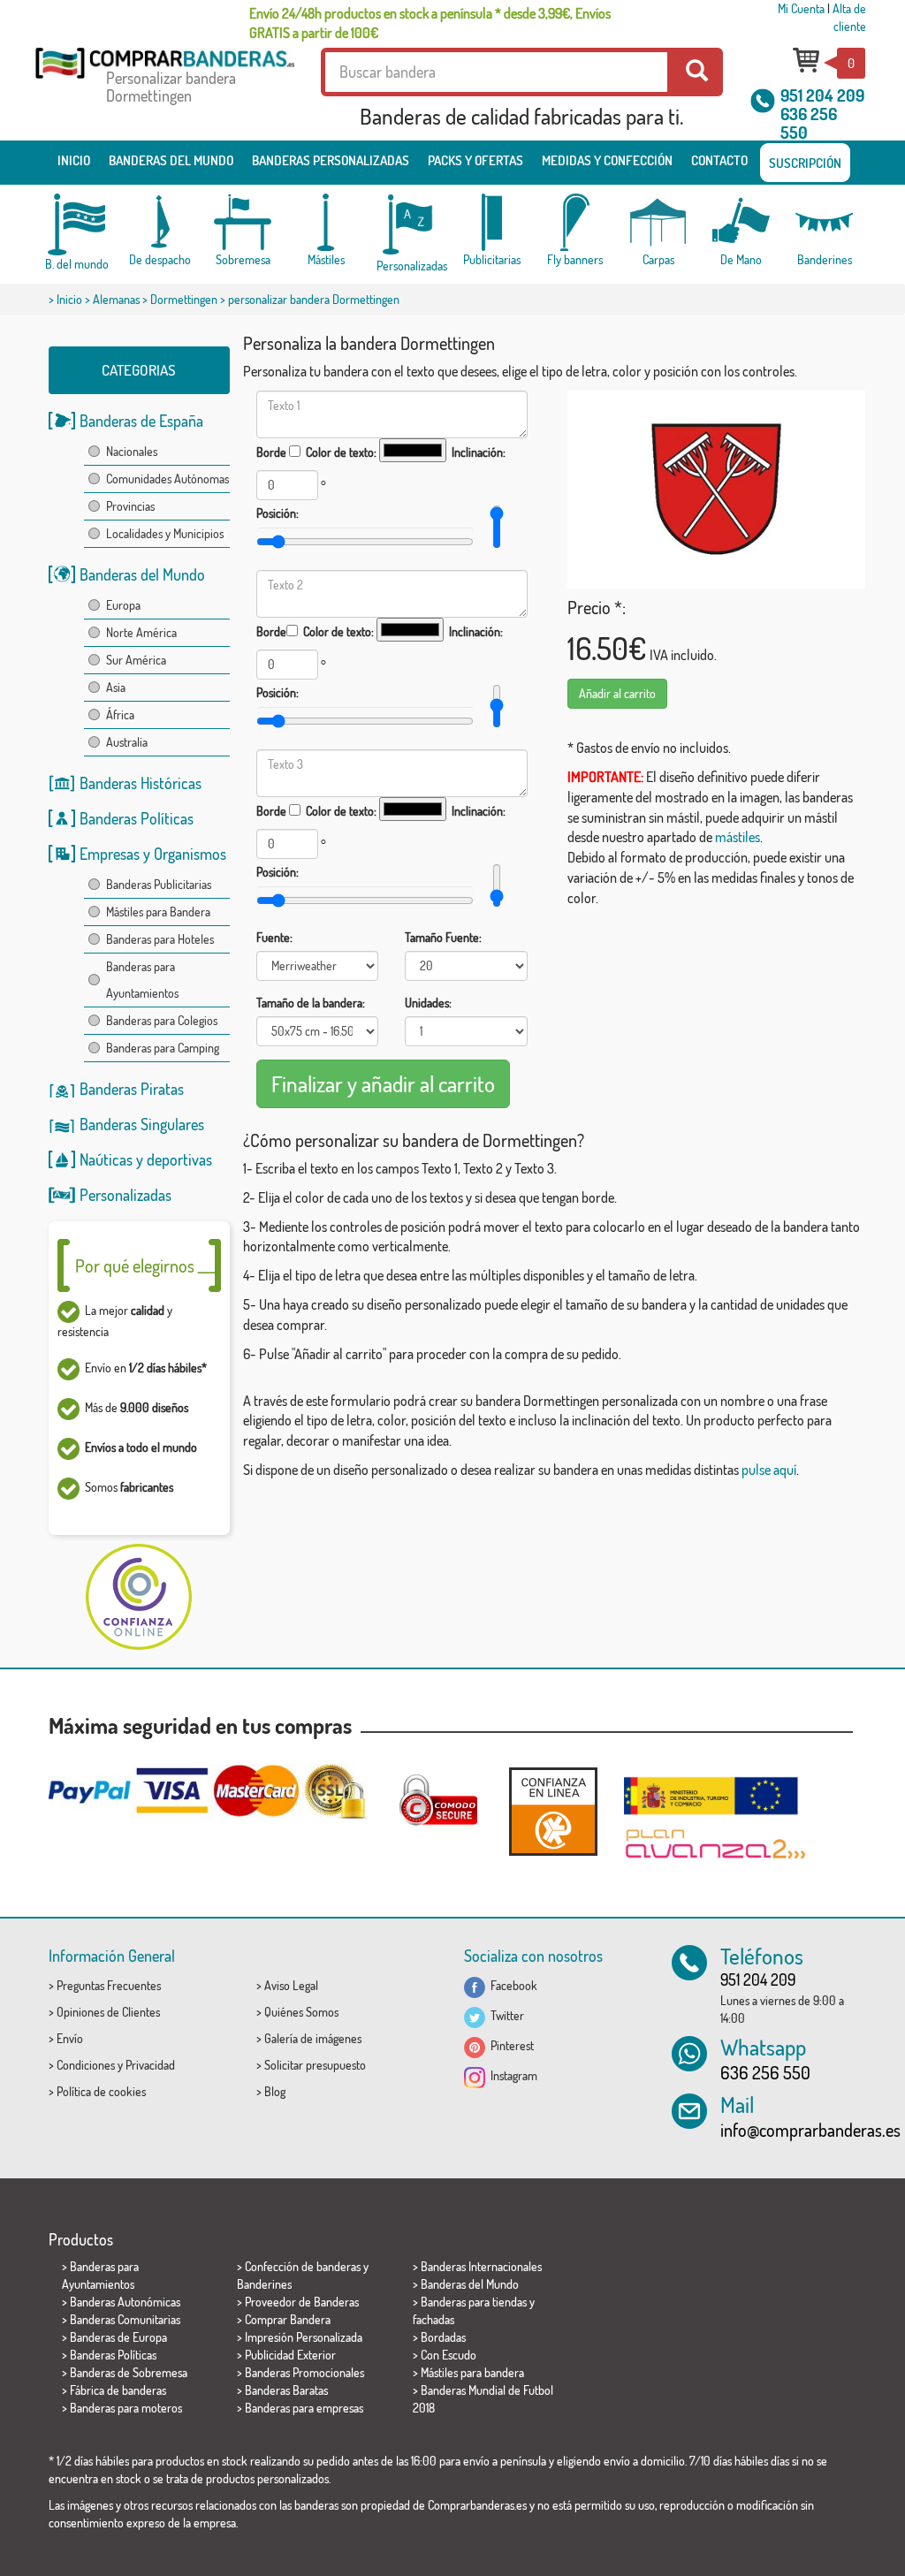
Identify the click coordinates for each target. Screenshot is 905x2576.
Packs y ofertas (475, 160)
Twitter (505, 2015)
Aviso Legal (291, 1985)
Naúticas (106, 1159)
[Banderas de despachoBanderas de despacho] (160, 222)
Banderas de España (141, 421)
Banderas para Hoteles (160, 939)
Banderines (264, 2284)
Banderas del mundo (171, 160)
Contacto (719, 160)
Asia (116, 687)
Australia (127, 742)
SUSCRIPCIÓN (805, 163)
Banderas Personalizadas (331, 160)
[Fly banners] (575, 222)
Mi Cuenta (801, 8)
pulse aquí (769, 1470)
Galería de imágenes (313, 2038)
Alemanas (116, 299)
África (120, 714)
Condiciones (86, 2065)
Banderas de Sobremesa (129, 2372)
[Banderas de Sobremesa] (243, 222)
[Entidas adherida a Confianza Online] (553, 1811)
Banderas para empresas (304, 2408)
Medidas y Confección (607, 160)
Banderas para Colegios (162, 1020)
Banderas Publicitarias (159, 884)
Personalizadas (125, 1195)
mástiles (738, 837)
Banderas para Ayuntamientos (142, 980)
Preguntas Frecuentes (109, 1985)
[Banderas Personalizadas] (409, 225)
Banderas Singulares (142, 1124)
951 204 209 (822, 95)
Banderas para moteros (126, 2408)
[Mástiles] (326, 222)
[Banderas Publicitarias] (492, 222)
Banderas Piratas (132, 1089)
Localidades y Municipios (165, 533)
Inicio (74, 160)
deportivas (179, 1159)
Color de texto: (341, 452)
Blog (275, 2091)
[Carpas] (658, 222)
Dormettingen (184, 299)
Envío (70, 2038)
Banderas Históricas (141, 783)
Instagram (511, 2075)
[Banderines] (825, 222)
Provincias (130, 506)
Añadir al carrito (617, 693)
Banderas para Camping (163, 1048)
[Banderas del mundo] (77, 224)
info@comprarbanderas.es (810, 2130)
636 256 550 (809, 123)
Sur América (136, 660)
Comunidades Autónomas (167, 479)
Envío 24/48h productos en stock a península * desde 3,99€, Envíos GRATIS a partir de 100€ (430, 23)
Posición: (278, 513)
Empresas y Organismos (153, 854)
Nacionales (132, 451)
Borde (271, 452)
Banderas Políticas (137, 818)
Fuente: (274, 937)
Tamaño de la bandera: (311, 1003)
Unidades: (428, 1003)
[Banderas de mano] (741, 222)
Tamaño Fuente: (443, 937)
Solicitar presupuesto (315, 2065)
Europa (123, 605)
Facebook (511, 1985)
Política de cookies (101, 2091)
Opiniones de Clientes (108, 2012)
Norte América (141, 632)
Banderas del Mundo (142, 574)
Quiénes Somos (301, 2012)
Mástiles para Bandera (158, 912)
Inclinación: (479, 452)
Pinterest (510, 2045)
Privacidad (150, 2065)
